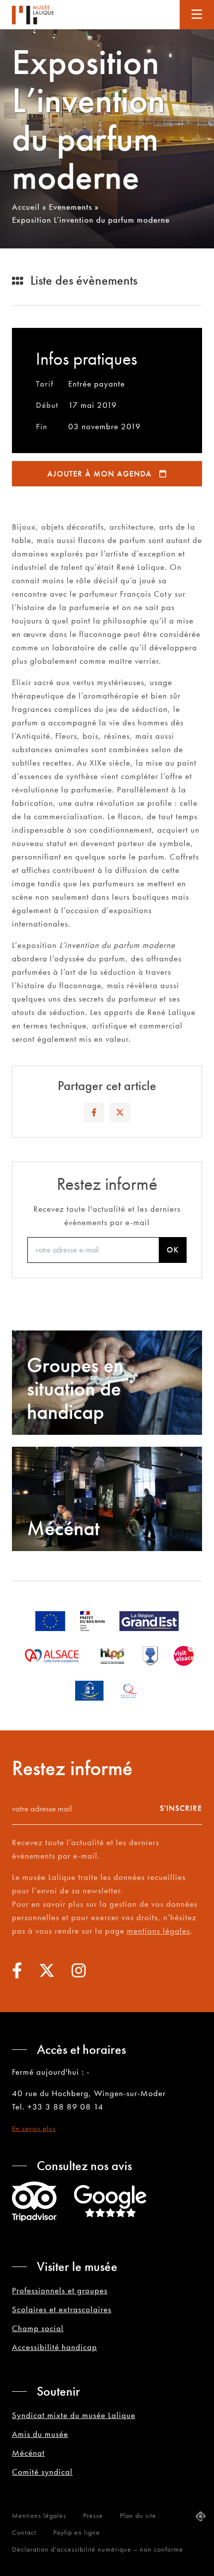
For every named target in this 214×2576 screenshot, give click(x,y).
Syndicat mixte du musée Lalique (74, 2415)
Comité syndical (42, 2472)
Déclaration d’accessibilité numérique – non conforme (98, 2549)
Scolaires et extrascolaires (62, 2309)
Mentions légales (39, 2515)
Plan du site (138, 2515)
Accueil (26, 207)
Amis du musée (40, 2434)
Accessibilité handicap (54, 2347)
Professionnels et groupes (60, 2290)
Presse (93, 2515)
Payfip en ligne (77, 2532)
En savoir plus (34, 2128)
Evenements (70, 207)
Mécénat (28, 2453)
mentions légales (159, 1931)
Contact (24, 2532)
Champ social (38, 2328)
